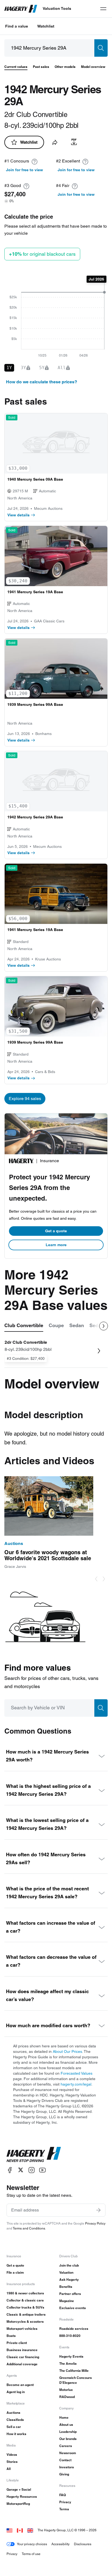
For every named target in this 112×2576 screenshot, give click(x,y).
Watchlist (46, 26)
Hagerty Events (71, 2356)
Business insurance (22, 2350)
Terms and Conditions (29, 2228)
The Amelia (68, 2363)
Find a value (17, 26)
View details (18, 515)
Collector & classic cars (25, 2300)
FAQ (63, 2495)
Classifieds (15, 2420)
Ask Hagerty (69, 2280)
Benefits (66, 2287)
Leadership (68, 2432)
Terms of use (31, 2554)
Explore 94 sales (25, 1099)
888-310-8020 (70, 2336)
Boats (11, 2336)
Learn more (56, 1245)
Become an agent (20, 2385)
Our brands (68, 2439)
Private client (17, 2343)
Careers (66, 2446)
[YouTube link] (42, 2170)
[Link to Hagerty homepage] (34, 2155)
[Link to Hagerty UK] (30, 2530)
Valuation (66, 2272)
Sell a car (14, 2427)
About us (66, 2425)
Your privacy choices (32, 2544)
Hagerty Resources (22, 2497)
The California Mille (74, 2371)
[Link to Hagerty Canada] (20, 2530)
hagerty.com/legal (76, 2084)
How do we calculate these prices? (42, 382)
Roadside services (74, 2329)
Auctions (13, 2413)
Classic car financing (23, 2357)
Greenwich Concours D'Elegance (76, 2380)
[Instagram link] (32, 2170)
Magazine (67, 2301)
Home (64, 2417)
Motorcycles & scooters (25, 2322)
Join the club (69, 2265)
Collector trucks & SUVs (25, 2307)
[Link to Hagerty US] (10, 2530)
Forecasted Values (77, 2073)
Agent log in (16, 2392)
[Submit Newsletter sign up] (98, 2210)
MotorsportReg (18, 2504)
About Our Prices (67, 2051)
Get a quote (56, 1231)
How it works (16, 2434)
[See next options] (104, 1326)
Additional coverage (22, 2364)
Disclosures (83, 2544)
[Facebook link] (10, 2170)
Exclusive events (73, 2308)
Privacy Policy (95, 2223)
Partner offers (70, 2294)
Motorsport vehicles (22, 2329)
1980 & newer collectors (25, 2293)
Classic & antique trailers (26, 2314)
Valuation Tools (57, 8)
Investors (67, 2467)
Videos (12, 2455)
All (9, 2469)
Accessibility (60, 2544)
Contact (65, 2460)
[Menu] (103, 9)
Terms (64, 2509)
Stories (12, 2462)
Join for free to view (24, 170)
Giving (64, 2474)
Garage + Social (19, 2489)
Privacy (65, 2502)
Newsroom (68, 2453)
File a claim (15, 2272)
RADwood (67, 2397)
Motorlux (66, 2390)
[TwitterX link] (21, 2170)
